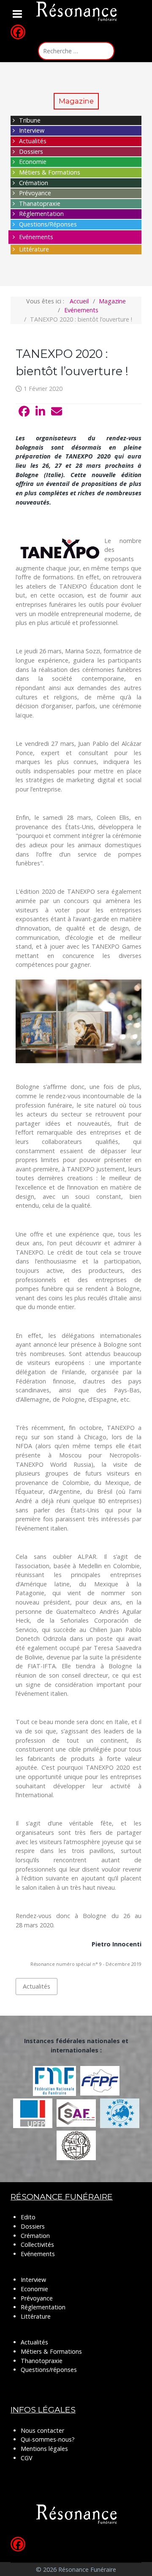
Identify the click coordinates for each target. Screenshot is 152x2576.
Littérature (34, 249)
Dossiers (31, 151)
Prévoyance (35, 193)
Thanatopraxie (40, 203)
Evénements (36, 237)
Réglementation (41, 214)
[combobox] (76, 51)
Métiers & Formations (50, 172)
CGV (27, 2458)
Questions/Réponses (48, 224)
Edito (28, 2217)
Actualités (33, 141)
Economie (33, 162)
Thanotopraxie (42, 2361)
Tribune (30, 120)
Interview (32, 130)
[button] (24, 412)
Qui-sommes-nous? (48, 2439)
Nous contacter (42, 2430)
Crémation (34, 183)
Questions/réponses (49, 2370)
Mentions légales (44, 2449)
